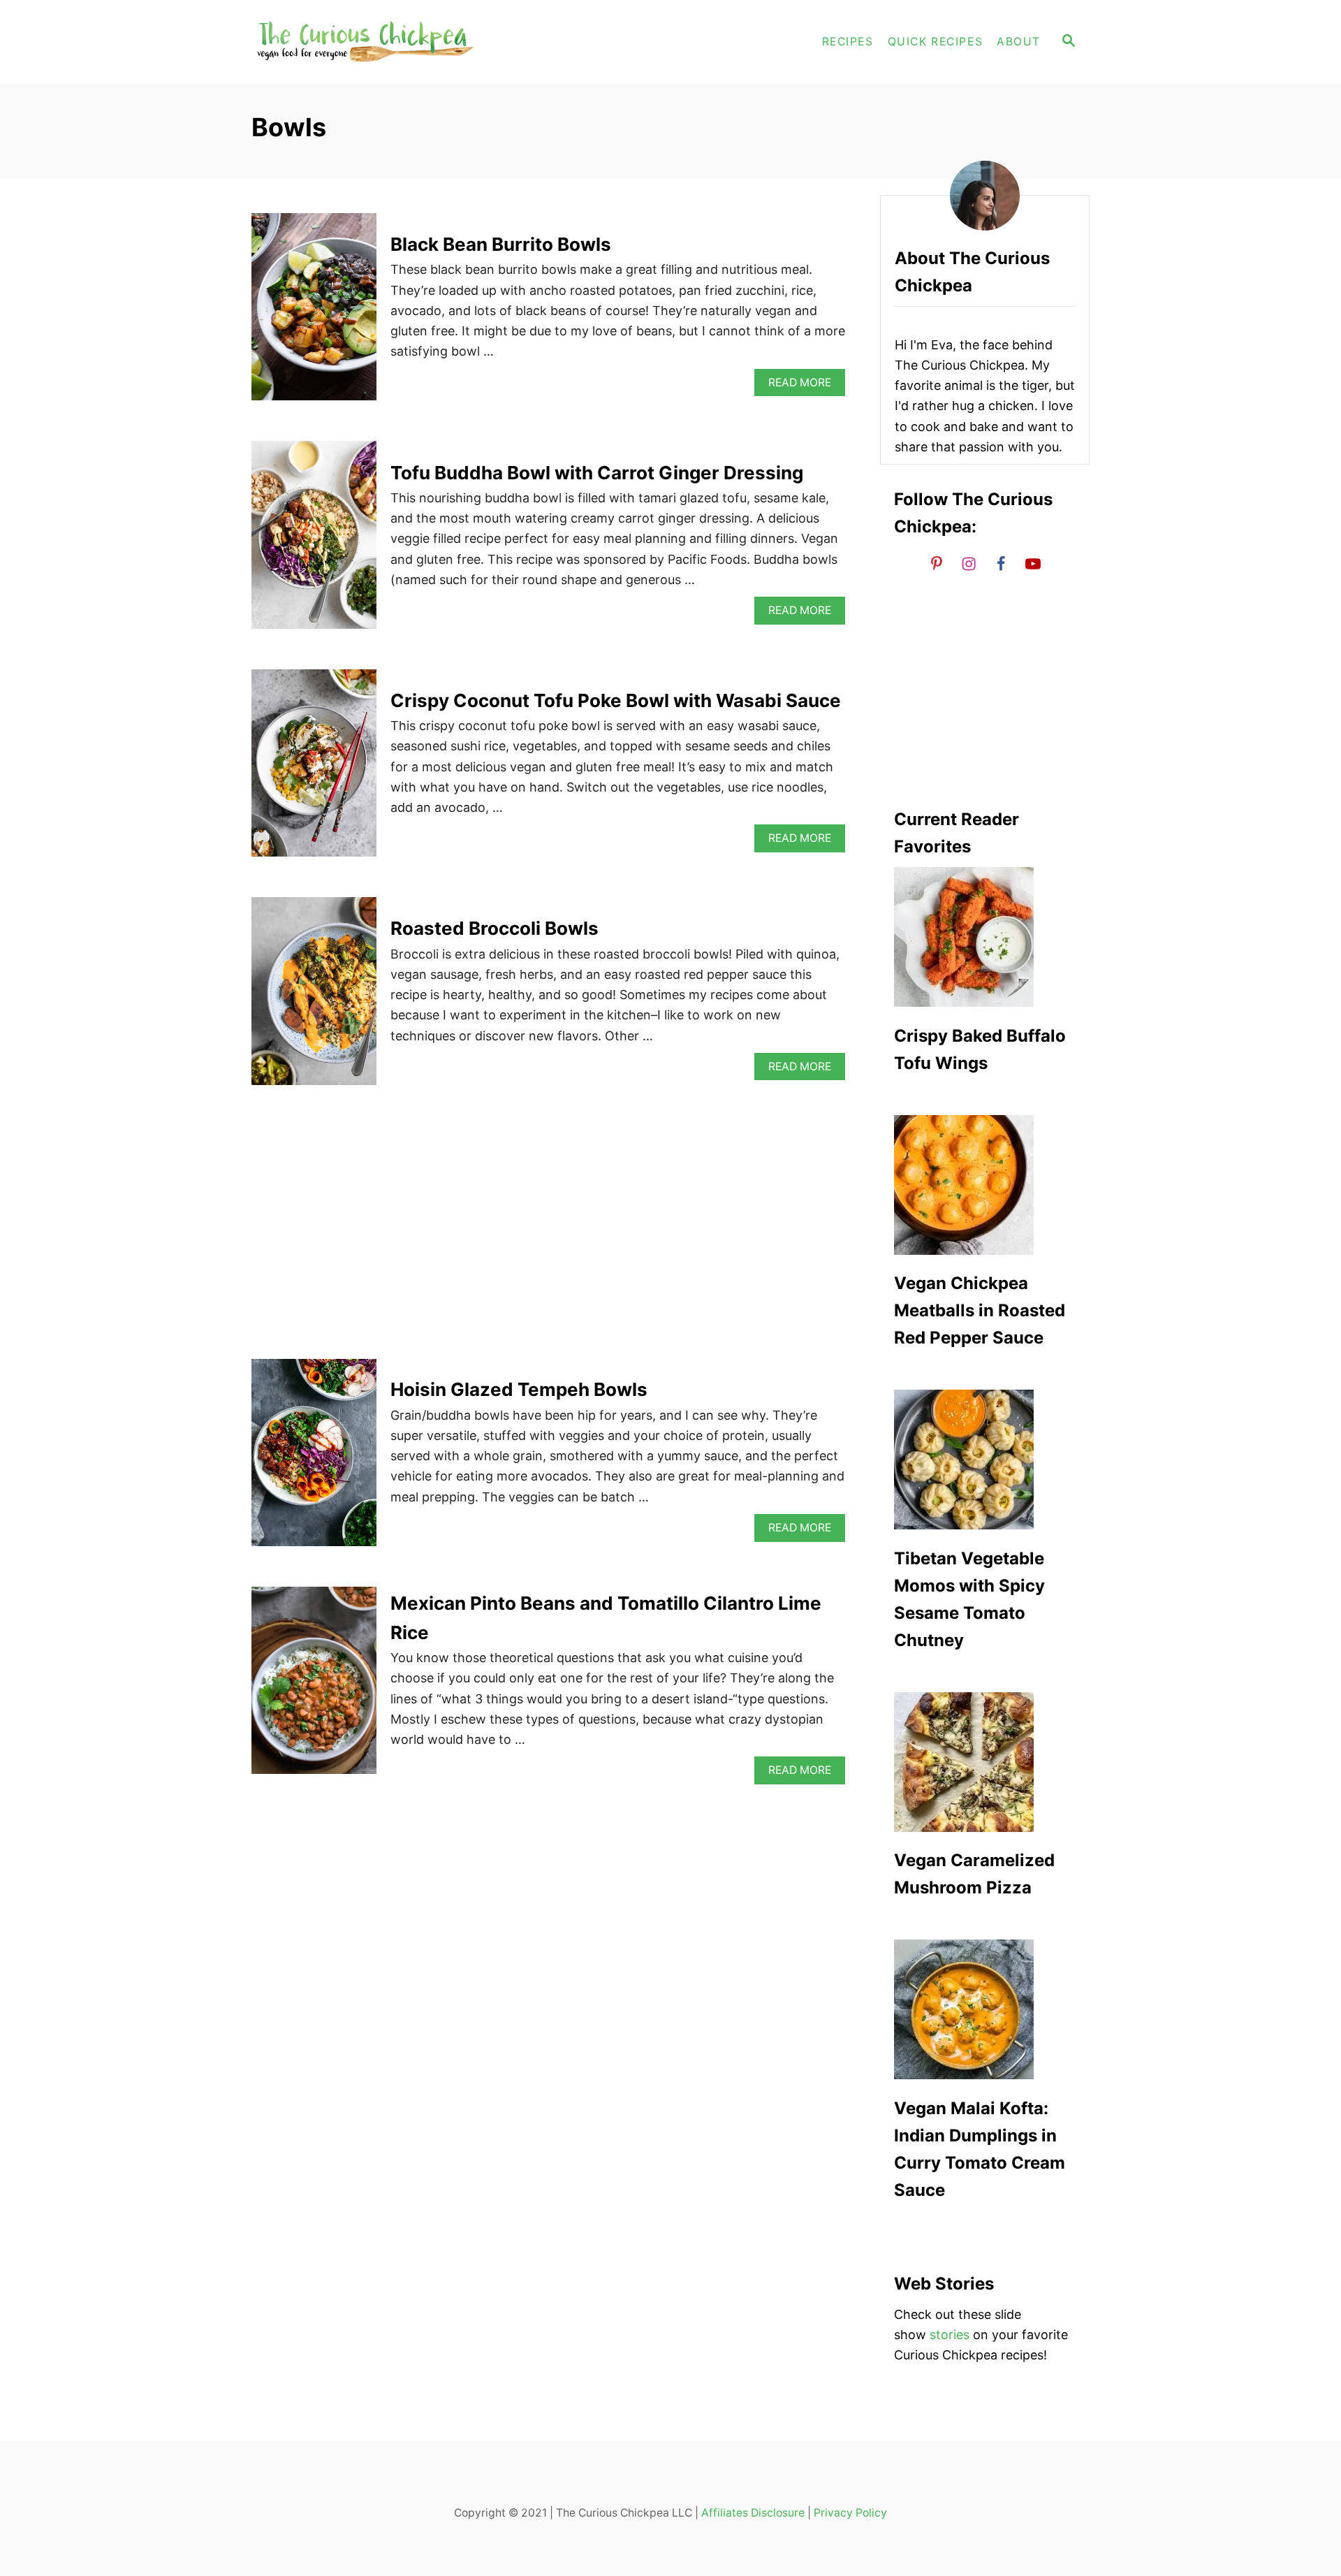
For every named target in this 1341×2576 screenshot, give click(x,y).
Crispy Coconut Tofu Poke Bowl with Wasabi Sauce (616, 700)
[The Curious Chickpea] (377, 42)
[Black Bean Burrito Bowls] (314, 313)
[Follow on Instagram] (969, 563)
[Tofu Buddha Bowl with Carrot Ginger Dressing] (314, 541)
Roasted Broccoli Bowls (494, 928)
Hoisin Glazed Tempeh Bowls (519, 1389)
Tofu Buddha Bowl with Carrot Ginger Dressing (597, 473)
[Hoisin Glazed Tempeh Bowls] (314, 1459)
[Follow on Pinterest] (937, 563)
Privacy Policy (850, 2513)
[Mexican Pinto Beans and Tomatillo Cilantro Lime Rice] (314, 1687)
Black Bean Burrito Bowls (501, 244)
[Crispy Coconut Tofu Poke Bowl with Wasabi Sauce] (314, 769)
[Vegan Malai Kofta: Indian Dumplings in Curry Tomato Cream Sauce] (985, 2009)
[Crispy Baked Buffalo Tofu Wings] (985, 937)
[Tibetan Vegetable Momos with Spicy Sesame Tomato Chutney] (985, 1460)
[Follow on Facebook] (1001, 563)
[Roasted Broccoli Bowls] (314, 997)
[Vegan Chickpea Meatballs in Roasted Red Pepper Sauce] (985, 1185)
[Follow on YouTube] (1033, 563)
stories (950, 2335)
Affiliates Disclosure (753, 2513)
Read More (805, 386)
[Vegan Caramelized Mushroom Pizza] (985, 1762)
